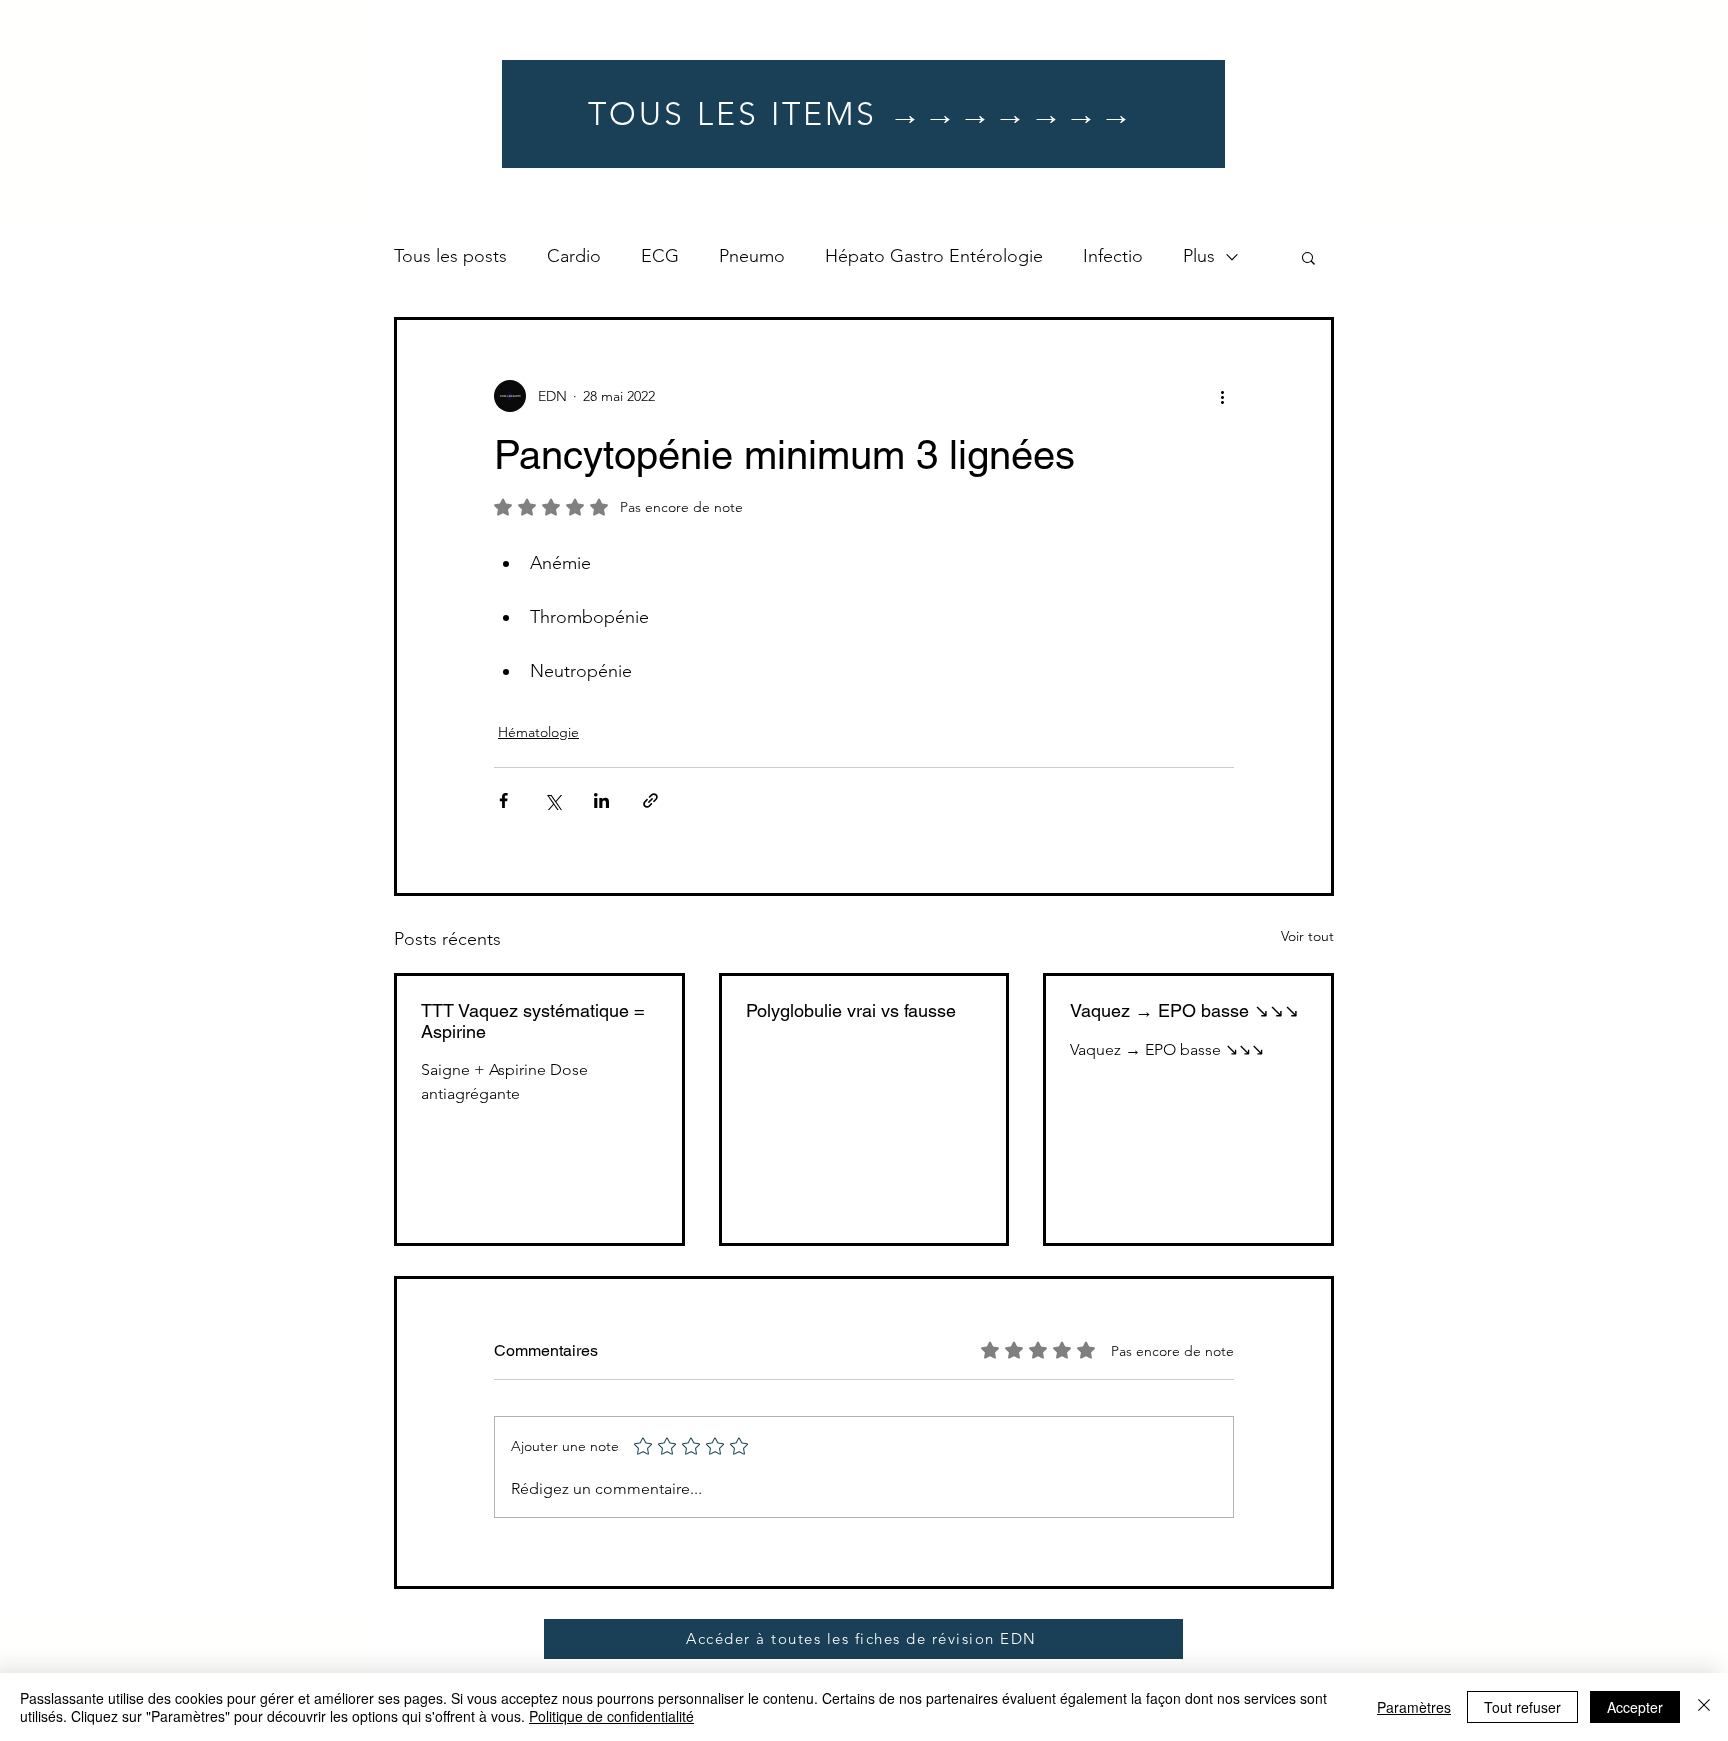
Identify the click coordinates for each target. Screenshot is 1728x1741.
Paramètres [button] (1414, 1707)
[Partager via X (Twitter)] (552, 800)
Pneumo (752, 256)
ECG (660, 256)
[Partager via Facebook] (503, 800)
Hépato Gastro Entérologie (934, 256)
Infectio (1113, 256)
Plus (1199, 256)
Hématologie (538, 732)
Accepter (1635, 1707)
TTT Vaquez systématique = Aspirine (533, 1021)
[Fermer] (1704, 1707)
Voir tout (1307, 936)
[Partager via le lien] (650, 800)
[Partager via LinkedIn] (601, 800)
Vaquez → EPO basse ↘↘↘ (1184, 1010)
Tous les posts (450, 256)
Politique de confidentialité (611, 1716)
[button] (1308, 257)
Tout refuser (1522, 1707)
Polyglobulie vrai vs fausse (851, 1010)
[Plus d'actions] (1222, 396)
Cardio (574, 256)
